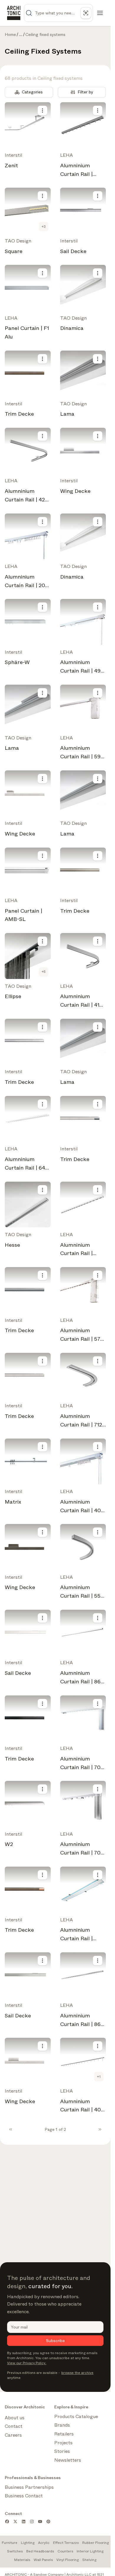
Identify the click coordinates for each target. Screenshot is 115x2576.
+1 (99, 2077)
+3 (44, 227)
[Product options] (42, 110)
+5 (44, 972)
